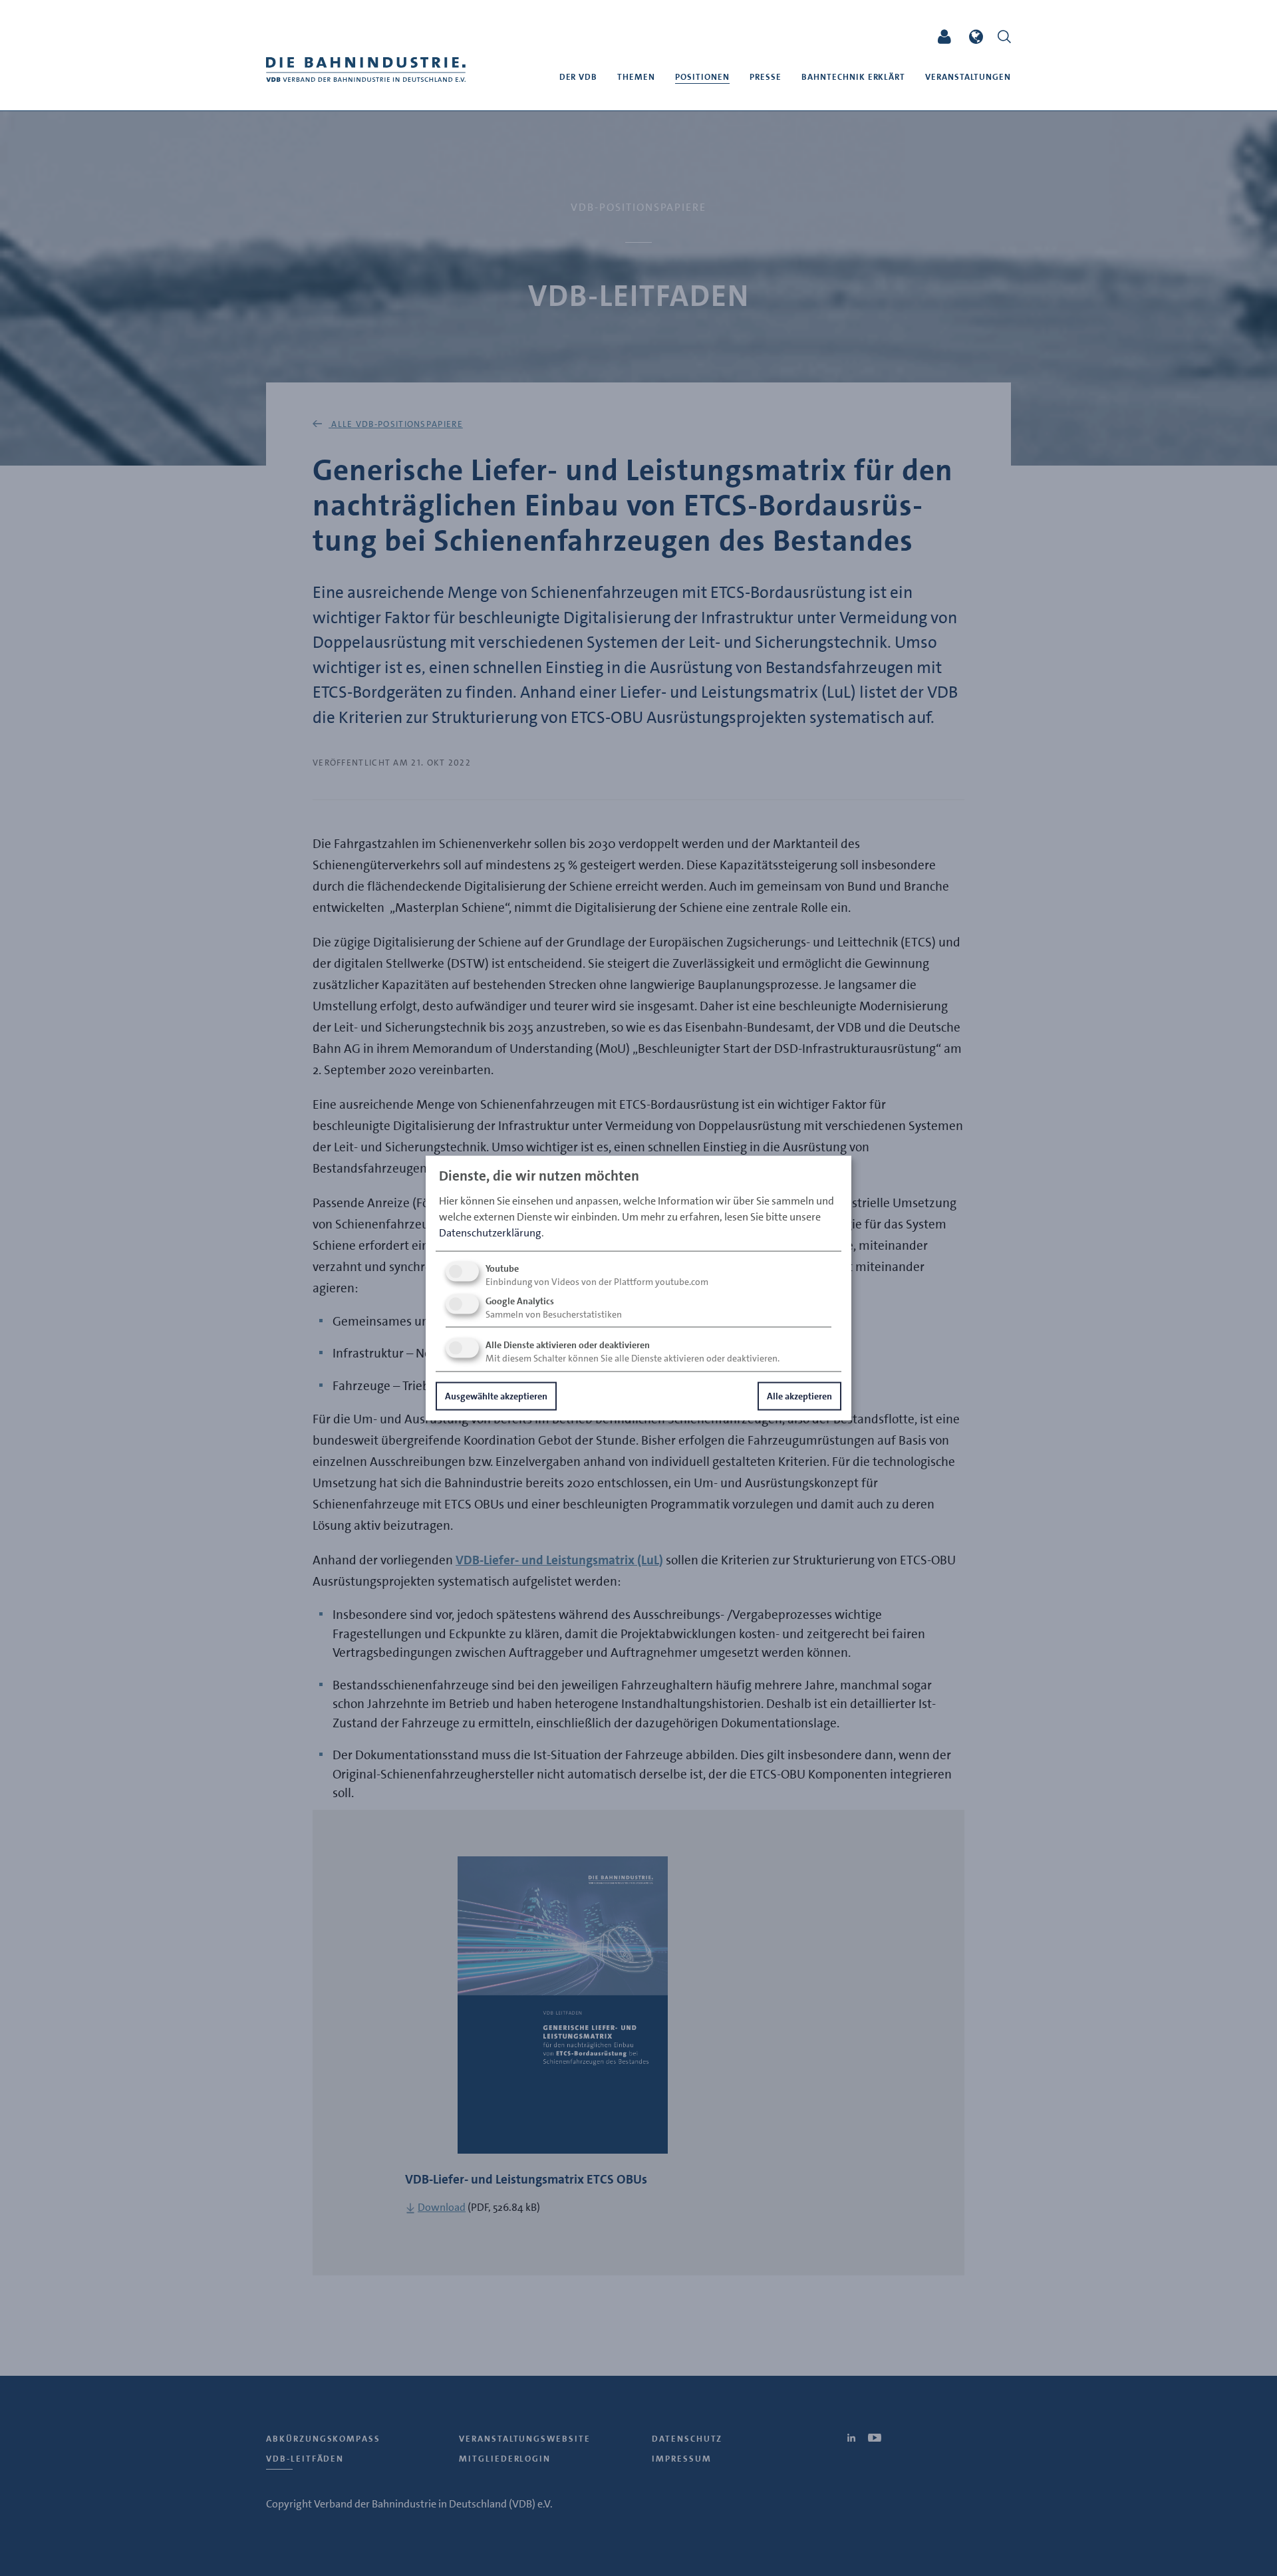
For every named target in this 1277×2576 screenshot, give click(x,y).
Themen (636, 77)
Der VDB (579, 77)
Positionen (702, 77)
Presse (766, 77)
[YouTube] (905, 37)
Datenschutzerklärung (490, 1232)
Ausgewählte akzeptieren (496, 1395)
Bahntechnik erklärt (854, 77)
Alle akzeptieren (799, 1395)
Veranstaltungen (968, 77)
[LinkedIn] (880, 37)
